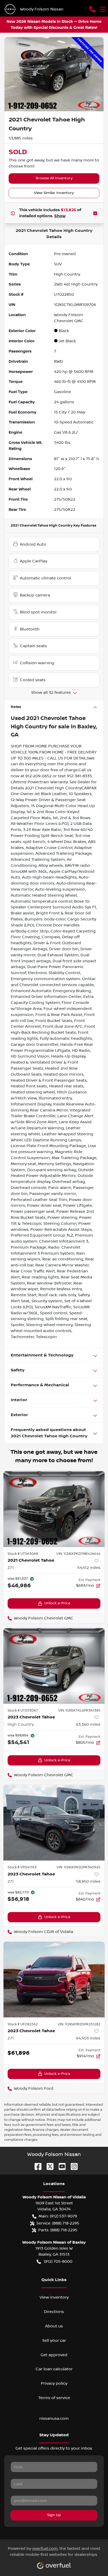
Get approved (54, 2355)
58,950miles (88, 1881)
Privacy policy (54, 2383)
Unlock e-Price (57, 1603)
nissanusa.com (54, 2418)
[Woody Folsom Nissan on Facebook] (36, 2166)
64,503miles (88, 2038)
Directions (54, 2312)
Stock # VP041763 (22, 1867)
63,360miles (88, 1724)
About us (54, 2326)
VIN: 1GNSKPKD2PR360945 (79, 1867)
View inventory (54, 2297)
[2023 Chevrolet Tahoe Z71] (54, 1823)
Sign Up (54, 2515)
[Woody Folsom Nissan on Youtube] (60, 2166)
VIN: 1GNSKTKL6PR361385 (79, 1711)
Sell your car (54, 2340)
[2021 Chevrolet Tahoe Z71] (54, 1509)
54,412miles (89, 1568)
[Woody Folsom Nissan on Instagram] (72, 2166)
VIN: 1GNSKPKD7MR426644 (78, 1554)
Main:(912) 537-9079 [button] (58, 2216)
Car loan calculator (54, 2369)
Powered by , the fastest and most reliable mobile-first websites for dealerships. (54, 2552)
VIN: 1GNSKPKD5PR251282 (79, 2024)
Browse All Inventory (54, 178)
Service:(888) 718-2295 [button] (58, 2223)
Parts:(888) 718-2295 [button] (58, 2230)
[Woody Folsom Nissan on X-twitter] (48, 2166)
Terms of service (54, 2398)
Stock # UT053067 (23, 1711)
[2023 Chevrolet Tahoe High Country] (54, 1666)
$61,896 (19, 2053)
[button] (92, 9)
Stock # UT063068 (23, 1554)
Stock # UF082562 (23, 2024)
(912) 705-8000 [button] (58, 2261)
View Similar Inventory (54, 193)
